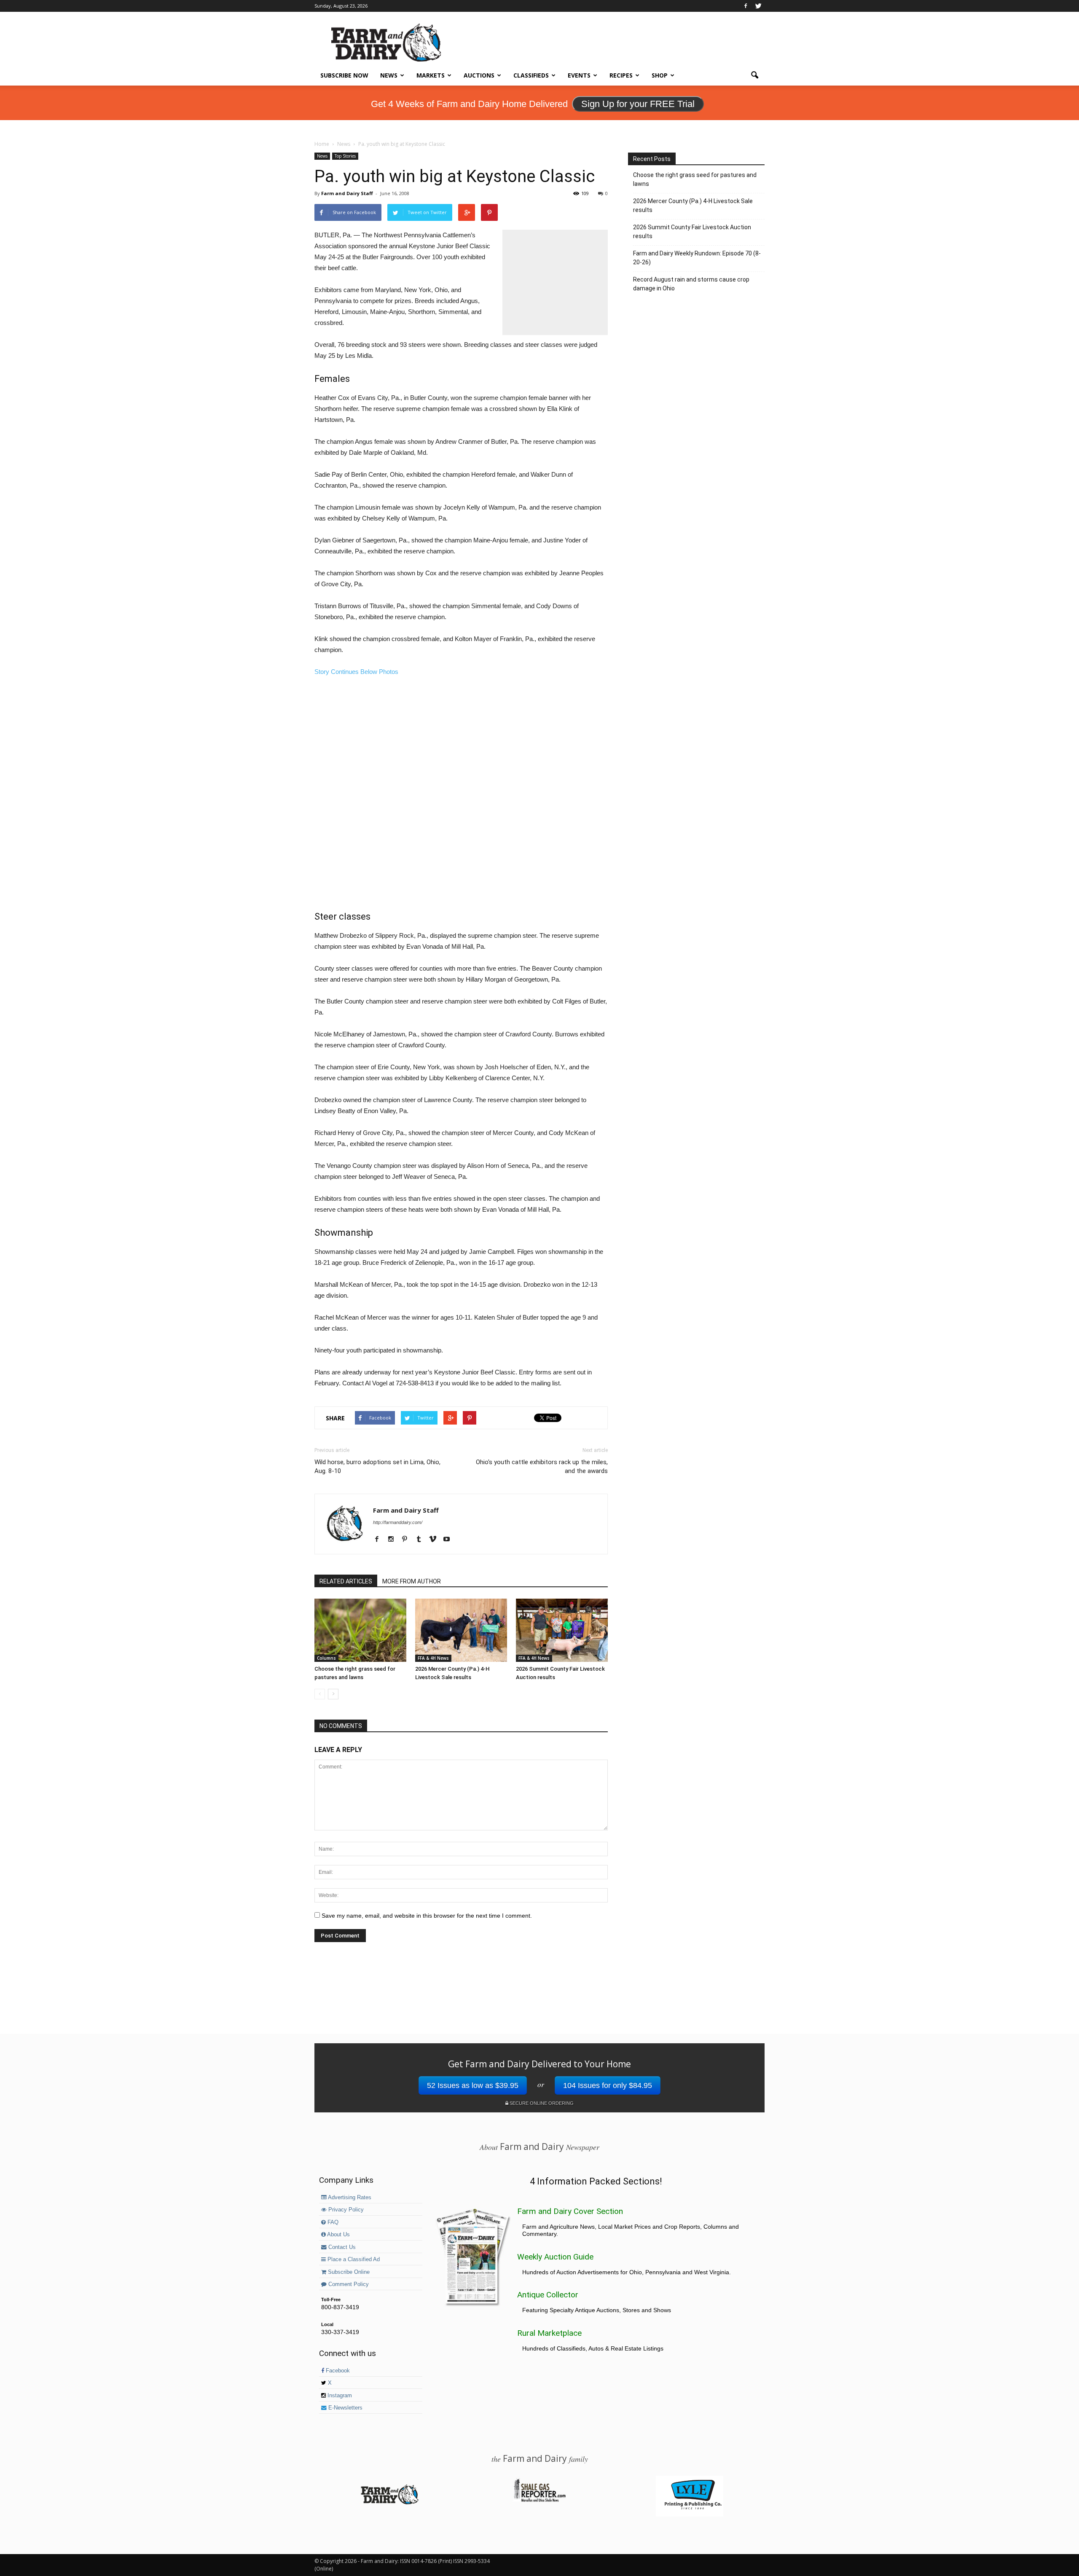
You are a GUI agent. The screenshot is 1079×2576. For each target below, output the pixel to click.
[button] (754, 75)
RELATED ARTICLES (346, 1581)
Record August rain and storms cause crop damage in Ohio (691, 284)
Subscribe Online (348, 2272)
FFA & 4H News (433, 1658)
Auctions (479, 75)
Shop (660, 75)
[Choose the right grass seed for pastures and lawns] (360, 1630)
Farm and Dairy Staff (347, 193)
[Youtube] (450, 1540)
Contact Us (341, 2247)
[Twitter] (758, 6)
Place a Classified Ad (353, 2259)
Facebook (337, 2371)
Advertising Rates (349, 2198)
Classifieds (531, 75)
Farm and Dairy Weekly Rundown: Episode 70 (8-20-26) (697, 258)
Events (579, 75)
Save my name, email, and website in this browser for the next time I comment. (427, 1916)
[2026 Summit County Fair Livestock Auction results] (562, 1630)
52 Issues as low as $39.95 (473, 2085)
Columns (326, 1658)
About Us (338, 2235)
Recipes (621, 75)
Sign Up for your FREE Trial (638, 104)
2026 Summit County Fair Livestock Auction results (692, 232)
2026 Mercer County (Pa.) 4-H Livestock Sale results (693, 205)
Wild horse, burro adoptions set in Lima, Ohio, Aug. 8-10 (377, 1466)
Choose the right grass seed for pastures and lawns (695, 179)
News (389, 75)
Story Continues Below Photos (356, 672)
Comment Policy (348, 2284)
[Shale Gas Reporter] (539, 2501)
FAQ (332, 2222)
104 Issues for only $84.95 (608, 2085)
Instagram (339, 2396)
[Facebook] (746, 6)
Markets (431, 75)
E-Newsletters (345, 2408)
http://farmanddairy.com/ (398, 1522)
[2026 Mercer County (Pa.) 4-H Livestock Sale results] (461, 1630)
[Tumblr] (422, 1540)
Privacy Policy (345, 2210)
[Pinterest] (408, 1540)
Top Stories (345, 156)
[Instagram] (394, 1540)
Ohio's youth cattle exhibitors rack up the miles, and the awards (542, 1466)
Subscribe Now (344, 75)
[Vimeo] (436, 1540)
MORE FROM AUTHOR (412, 1581)
